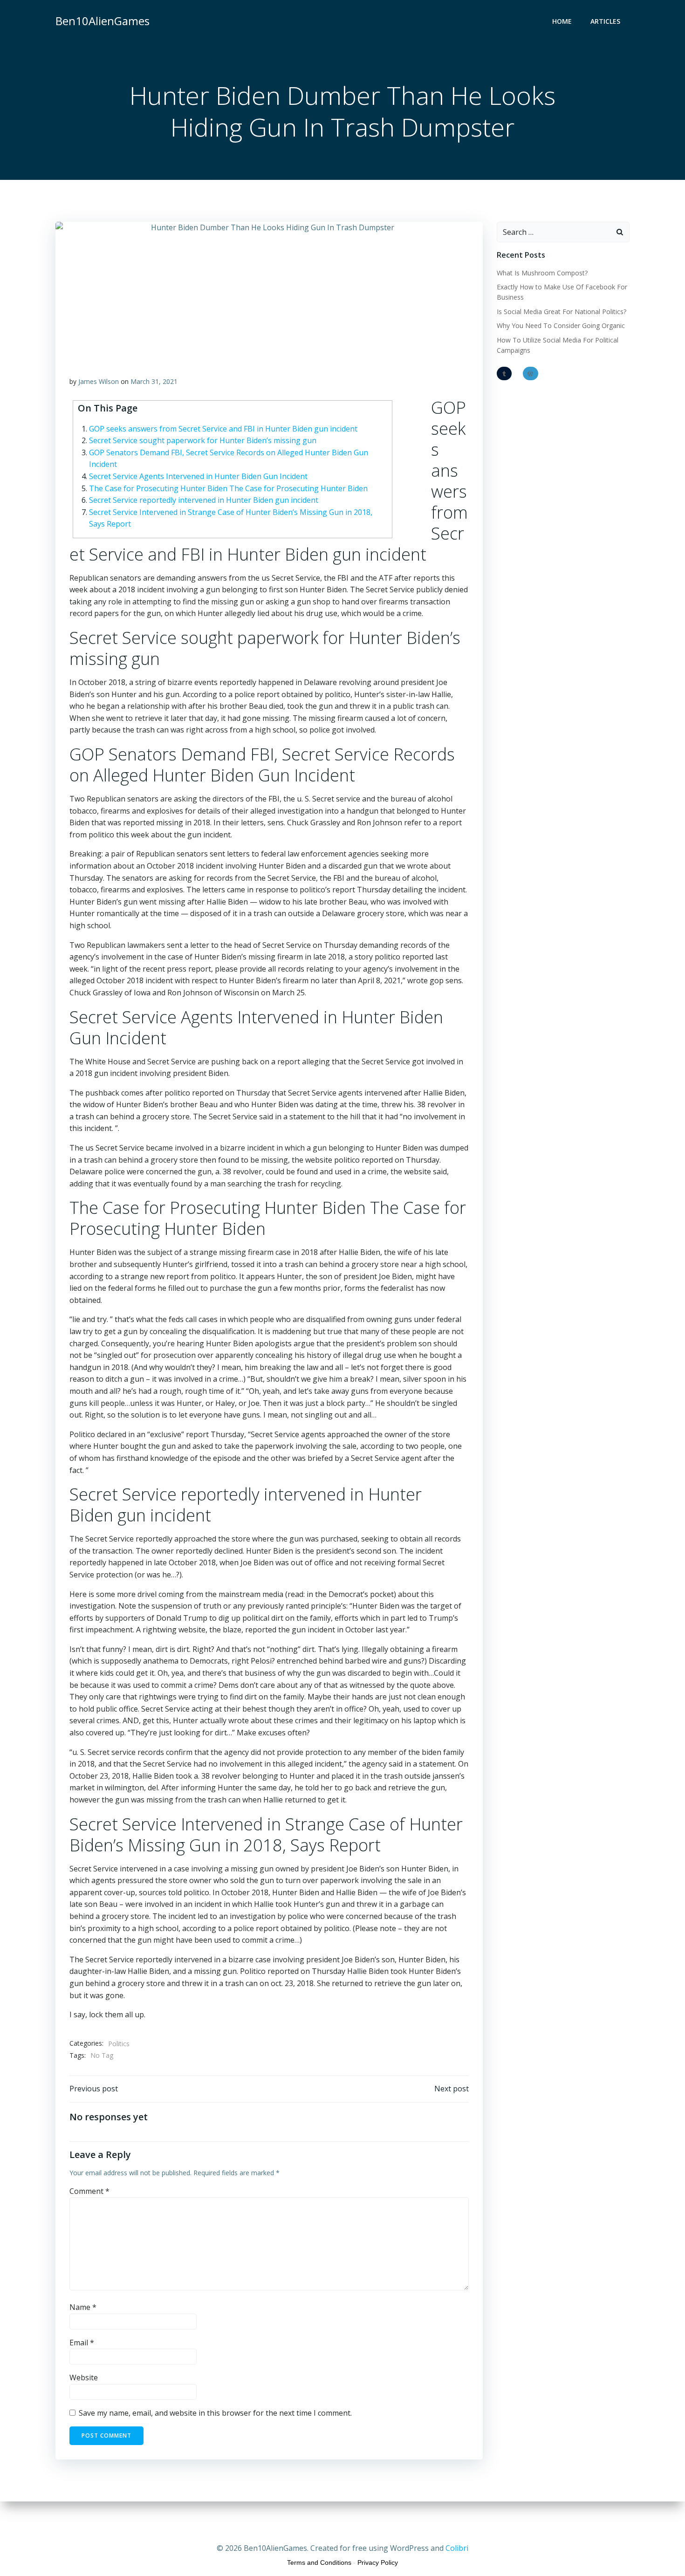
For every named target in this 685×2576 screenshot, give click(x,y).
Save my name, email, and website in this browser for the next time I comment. (215, 2413)
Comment (89, 2191)
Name (83, 2307)
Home (562, 21)
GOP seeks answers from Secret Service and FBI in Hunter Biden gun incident (223, 429)
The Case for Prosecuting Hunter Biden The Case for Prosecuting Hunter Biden (228, 488)
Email (82, 2343)
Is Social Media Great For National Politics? (562, 312)
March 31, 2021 (154, 381)
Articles (605, 21)
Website (84, 2377)
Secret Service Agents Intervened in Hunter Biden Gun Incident (198, 476)
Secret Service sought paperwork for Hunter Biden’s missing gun (203, 440)
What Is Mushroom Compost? (542, 273)
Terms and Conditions (319, 2562)
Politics (119, 2044)
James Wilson (99, 381)
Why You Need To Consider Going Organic (561, 325)
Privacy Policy (378, 2562)
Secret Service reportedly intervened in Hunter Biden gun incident (204, 500)
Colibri (457, 2548)
